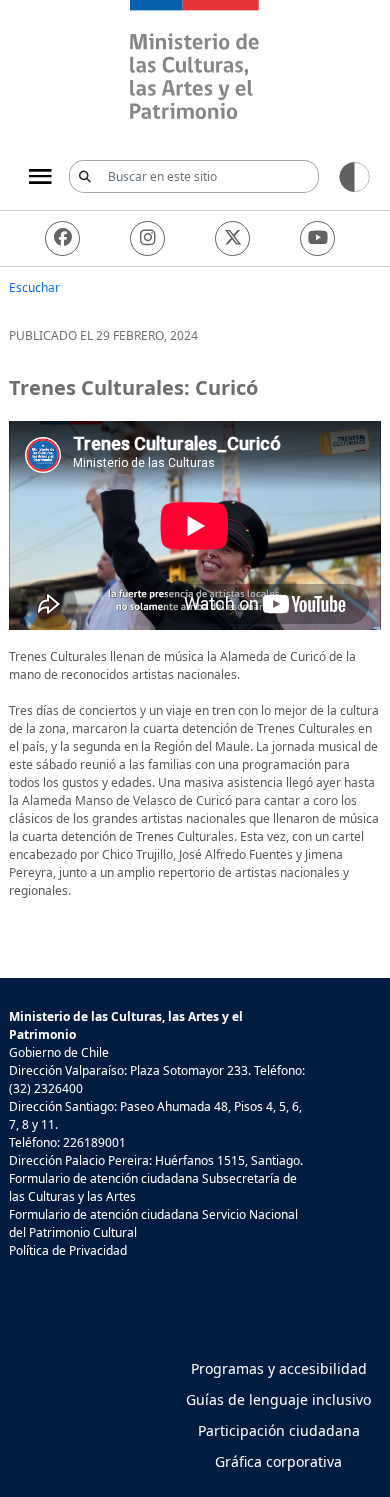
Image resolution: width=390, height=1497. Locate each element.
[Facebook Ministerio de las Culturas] (62, 238)
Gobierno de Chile (59, 1052)
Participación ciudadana (279, 1430)
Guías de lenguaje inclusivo (278, 1399)
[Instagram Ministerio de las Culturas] (147, 238)
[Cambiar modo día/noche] (354, 175)
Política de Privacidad (68, 1250)
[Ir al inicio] (195, 62)
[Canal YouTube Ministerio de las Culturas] (317, 238)
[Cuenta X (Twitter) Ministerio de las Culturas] (232, 238)
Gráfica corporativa (278, 1461)
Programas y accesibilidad (279, 1368)
